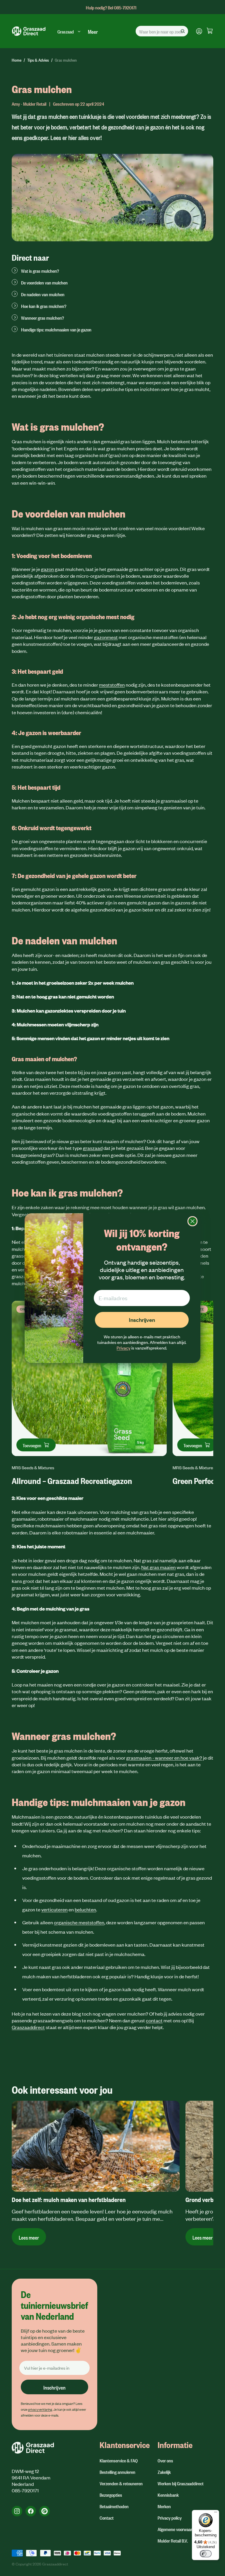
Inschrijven (142, 1320)
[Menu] (216, 2513)
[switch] (206, 2554)
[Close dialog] (192, 1221)
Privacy (123, 1348)
